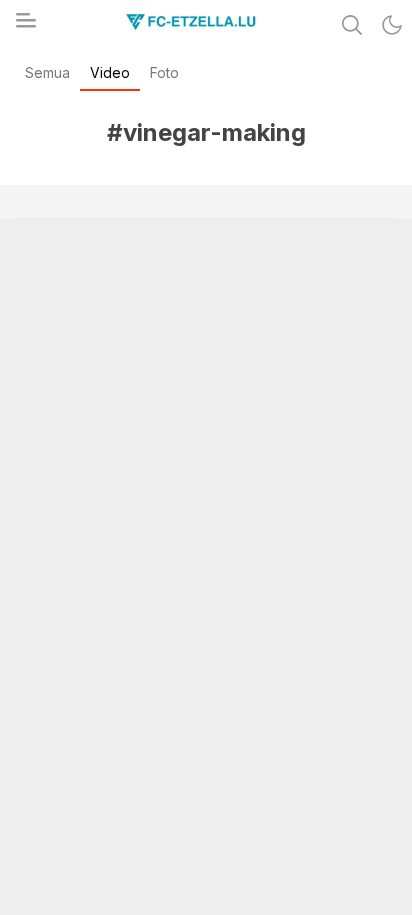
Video (110, 72)
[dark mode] (392, 25)
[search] (352, 25)
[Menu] (25, 26)
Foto (164, 72)
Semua (47, 72)
